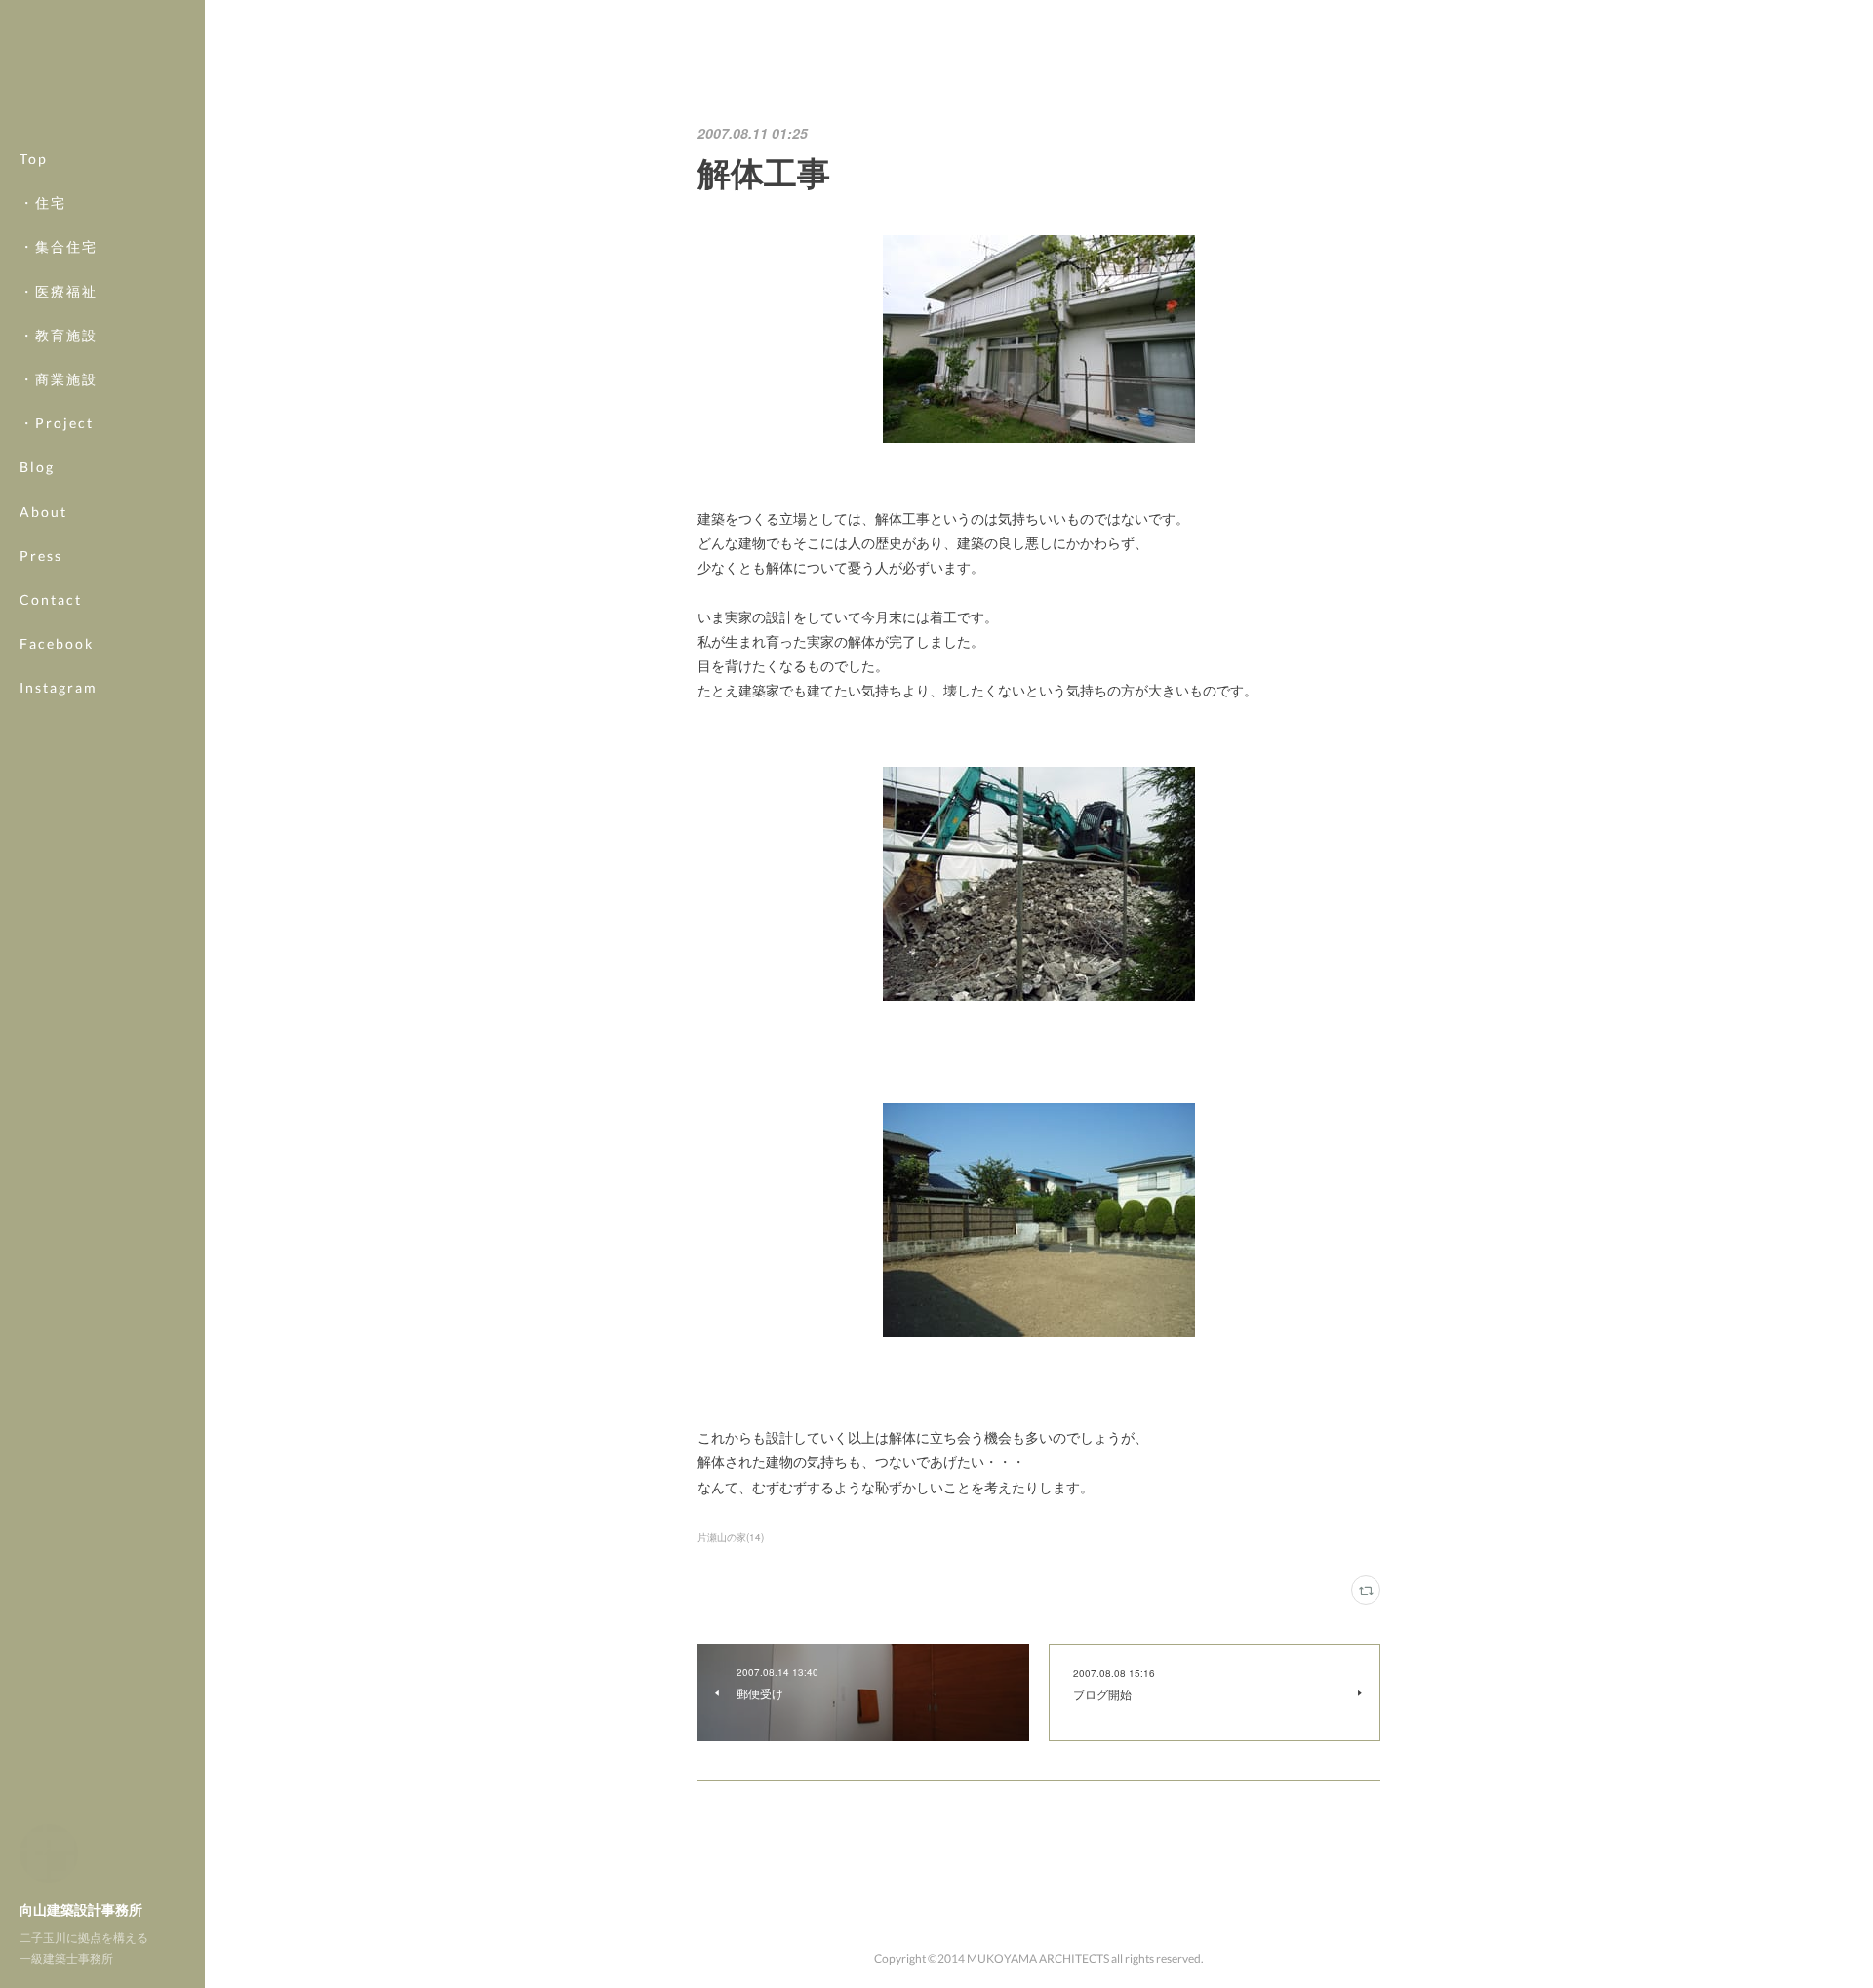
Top (34, 159)
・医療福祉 (59, 291)
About (43, 512)
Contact (51, 599)
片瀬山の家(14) (731, 1537)
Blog (37, 467)
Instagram (59, 687)
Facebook (57, 643)
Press (41, 556)
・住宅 (43, 202)
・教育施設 (59, 335)
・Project (57, 423)
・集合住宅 (59, 246)
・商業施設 (59, 379)
